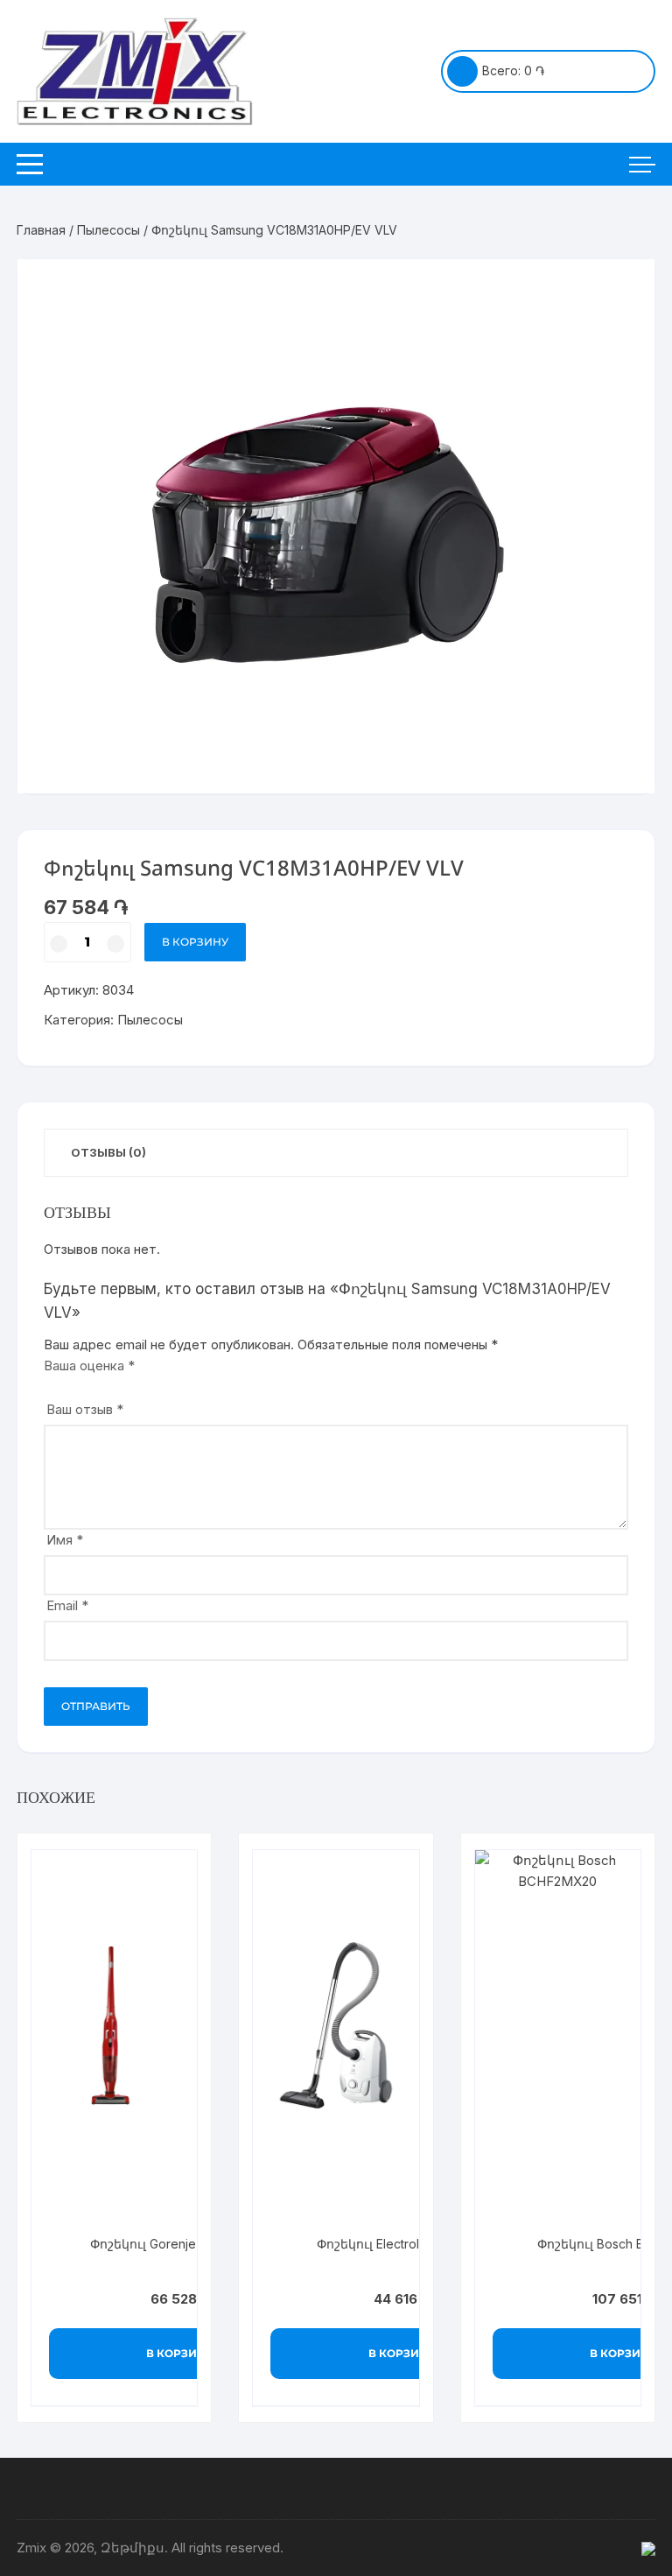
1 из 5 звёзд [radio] (51, 1384)
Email (67, 1605)
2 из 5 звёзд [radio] (70, 1384)
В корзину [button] (180, 2353)
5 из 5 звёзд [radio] (125, 1384)
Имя (65, 1540)
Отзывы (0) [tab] (108, 1152)
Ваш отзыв (85, 1409)
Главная (41, 230)
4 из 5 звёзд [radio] (106, 1384)
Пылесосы (108, 230)
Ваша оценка (89, 1365)
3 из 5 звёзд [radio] (88, 1384)
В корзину (195, 942)
